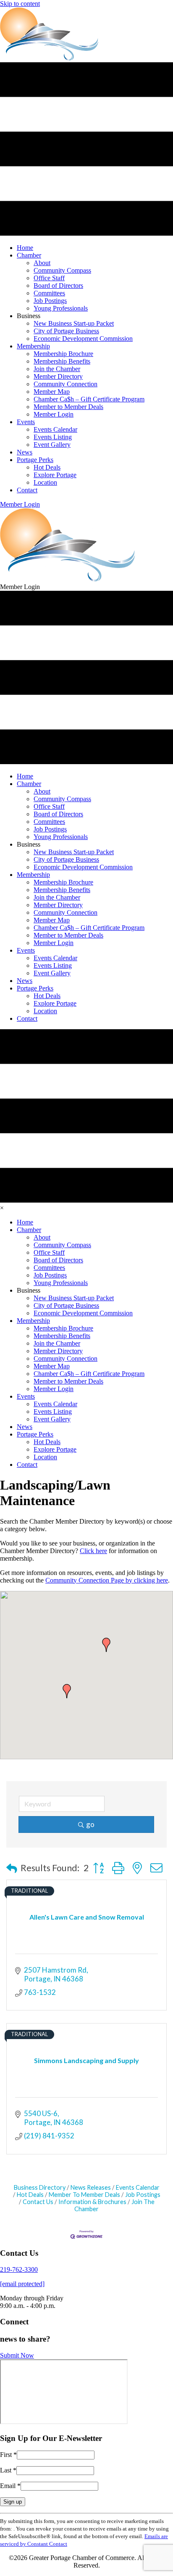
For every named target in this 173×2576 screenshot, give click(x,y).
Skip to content (20, 4)
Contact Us (38, 2202)
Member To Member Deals (84, 2195)
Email (10, 2486)
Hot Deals (30, 2195)
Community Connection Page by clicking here (107, 1580)
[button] (20, 504)
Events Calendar (138, 2187)
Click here (93, 1551)
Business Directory (40, 2187)
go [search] (90, 1824)
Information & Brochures (92, 2202)
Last (8, 2470)
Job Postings (143, 2195)
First (8, 2455)
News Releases (91, 2187)
